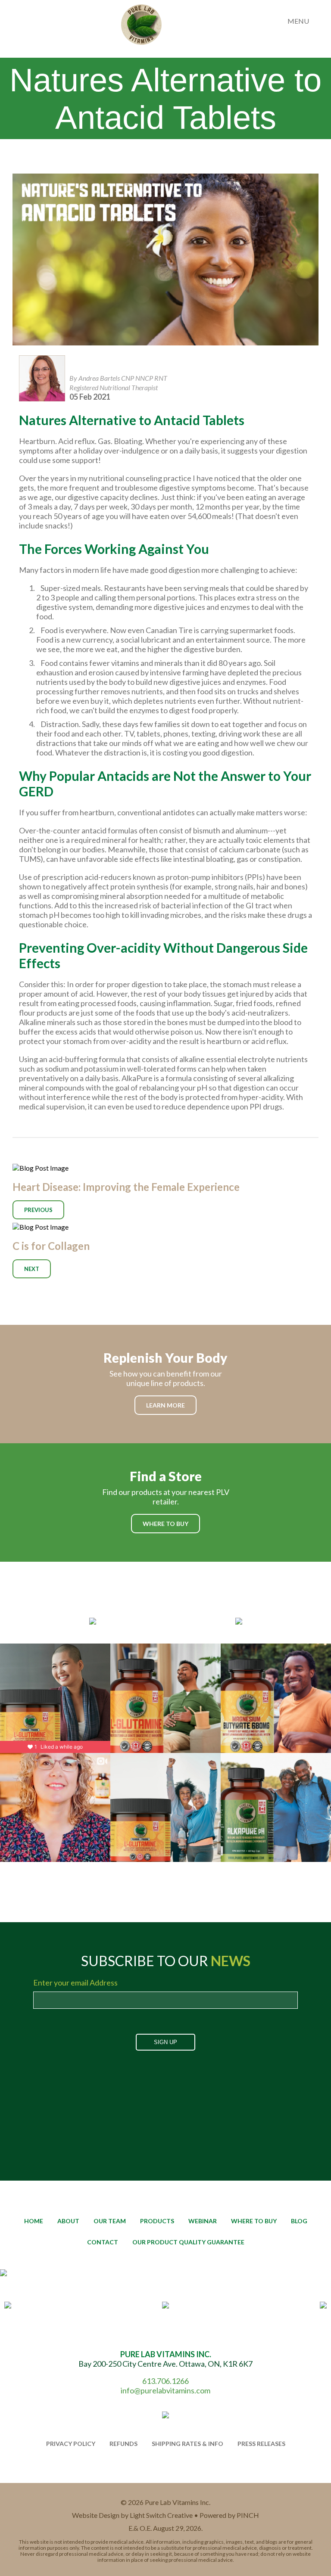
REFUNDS (123, 2444)
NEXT (32, 1269)
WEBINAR (203, 2221)
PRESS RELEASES (261, 2444)
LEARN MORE (165, 1405)
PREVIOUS (38, 1210)
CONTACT (103, 2242)
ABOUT (68, 2221)
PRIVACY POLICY (71, 2444)
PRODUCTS (157, 2221)
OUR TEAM (110, 2221)
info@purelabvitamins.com (165, 2390)
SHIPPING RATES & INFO (187, 2444)
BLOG (299, 2221)
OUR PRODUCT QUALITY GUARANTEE (188, 2242)
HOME (34, 2221)
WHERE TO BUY (165, 1524)
